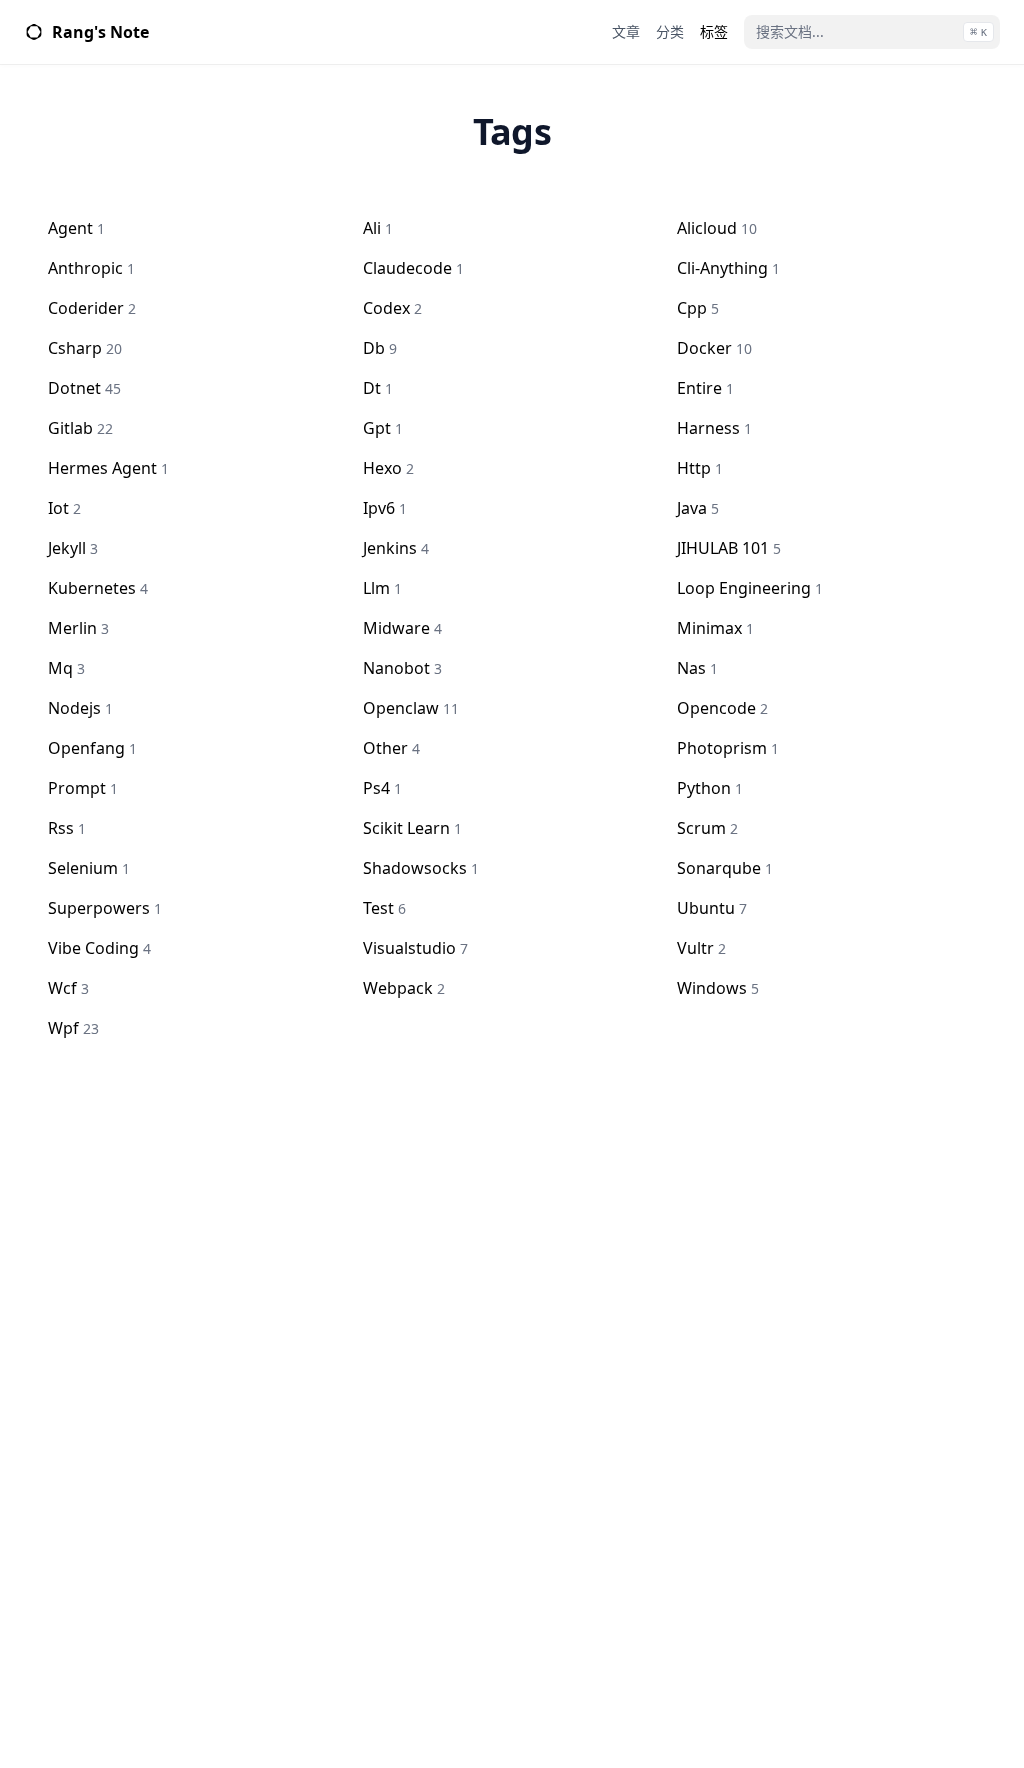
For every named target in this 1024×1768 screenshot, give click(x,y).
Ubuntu (712, 908)
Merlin (78, 628)
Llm (382, 588)
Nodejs (80, 708)
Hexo (388, 468)
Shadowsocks (421, 868)
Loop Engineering (750, 588)
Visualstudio (415, 948)
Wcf (68, 988)
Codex (392, 308)
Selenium (89, 868)
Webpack (404, 988)
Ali (378, 228)
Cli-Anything (728, 268)
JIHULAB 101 (729, 548)
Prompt (83, 788)
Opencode (722, 708)
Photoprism (728, 748)
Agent (76, 228)
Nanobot (402, 668)
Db (380, 348)
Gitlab (80, 428)
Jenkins (396, 548)
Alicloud (717, 228)
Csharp (85, 348)
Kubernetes (98, 588)
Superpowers (105, 908)
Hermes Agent (108, 468)
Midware (402, 628)
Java (698, 508)
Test (384, 908)
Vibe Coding (99, 948)
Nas (697, 668)
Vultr (701, 948)
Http (700, 468)
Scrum (707, 828)
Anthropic (91, 268)
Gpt (383, 428)
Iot (64, 508)
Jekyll (73, 548)
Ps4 (382, 788)
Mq (66, 668)
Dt (378, 388)
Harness (714, 428)
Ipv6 (385, 508)
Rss (67, 828)
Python (710, 788)
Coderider (92, 308)
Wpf (73, 1028)
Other (391, 748)
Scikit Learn (412, 828)
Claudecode (413, 268)
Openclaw (411, 708)
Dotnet (84, 388)
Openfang (92, 748)
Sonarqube (725, 868)
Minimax (715, 628)
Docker (714, 348)
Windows (718, 988)
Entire (705, 388)
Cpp (698, 308)
